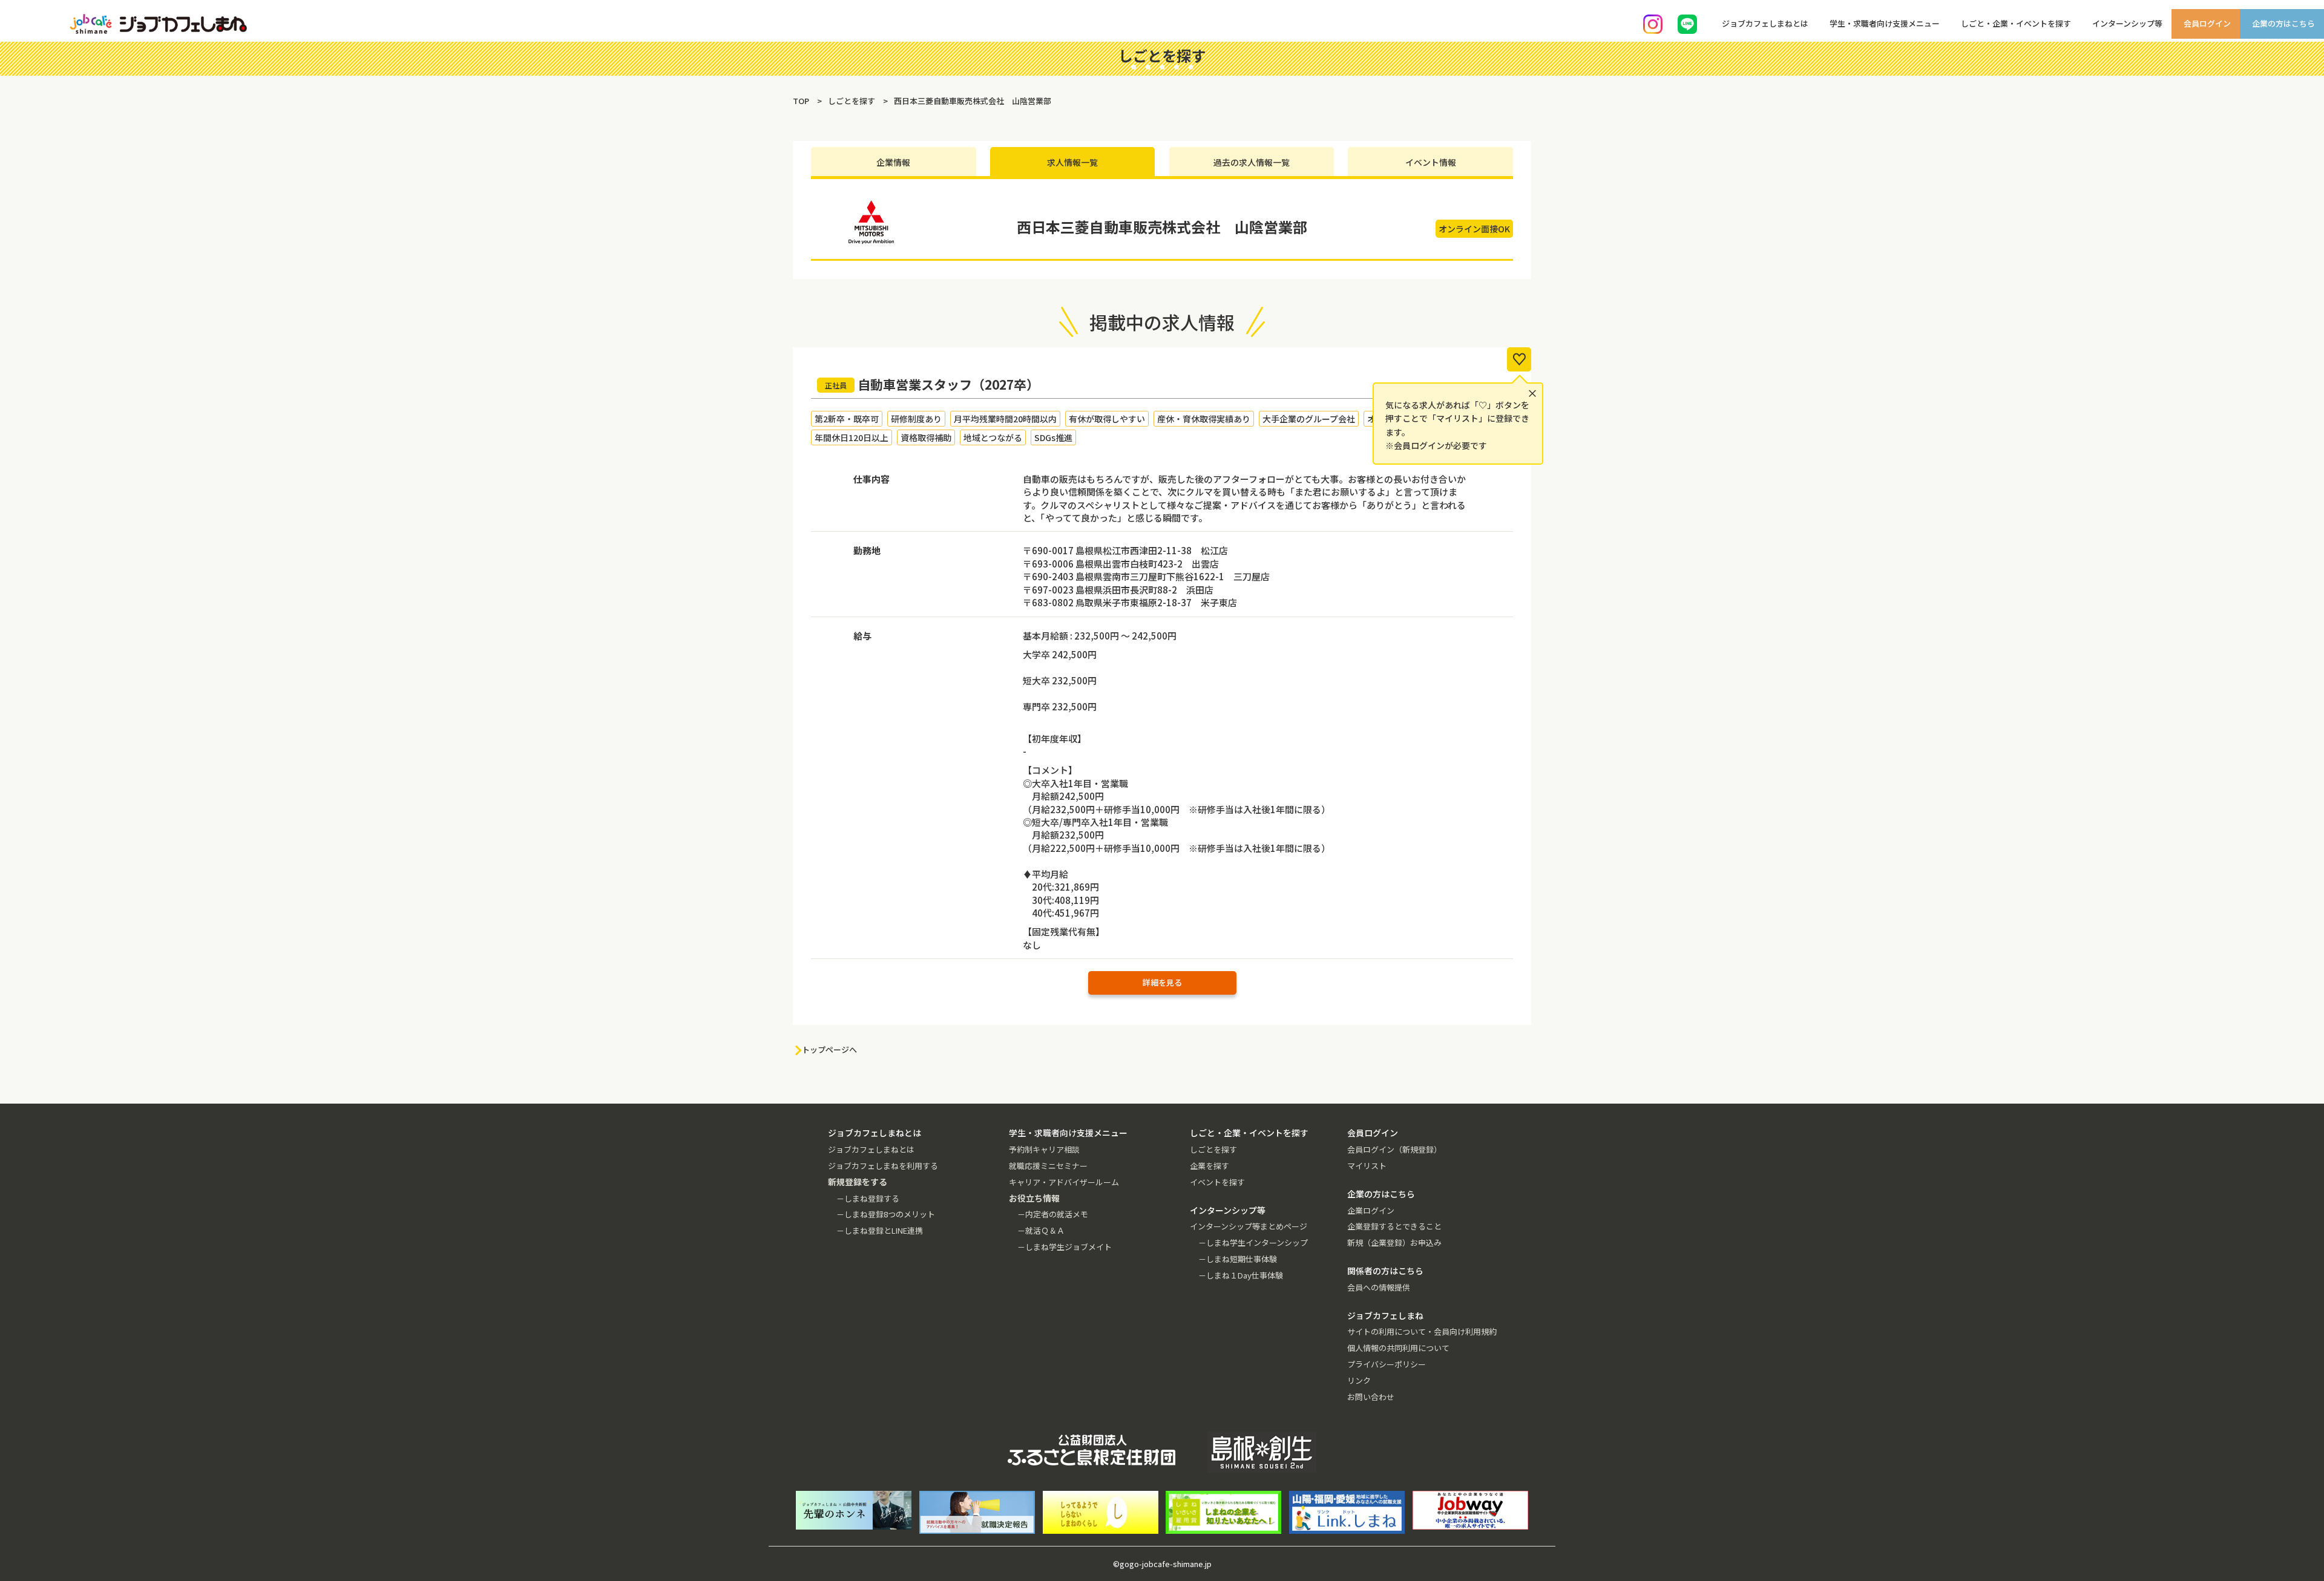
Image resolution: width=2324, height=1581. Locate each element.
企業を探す (1210, 1166)
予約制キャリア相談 (1044, 1149)
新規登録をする (2305, 151)
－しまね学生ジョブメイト (1065, 1247)
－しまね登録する (868, 1198)
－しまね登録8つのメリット (886, 1214)
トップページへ (829, 1049)
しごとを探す (1213, 1149)
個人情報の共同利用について (1398, 1348)
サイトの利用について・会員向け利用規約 (1422, 1331)
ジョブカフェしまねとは (871, 1149)
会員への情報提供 (1379, 1287)
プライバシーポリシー (1387, 1364)
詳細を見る (1162, 982)
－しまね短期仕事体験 (1238, 1259)
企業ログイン (1371, 1210)
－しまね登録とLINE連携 (880, 1230)
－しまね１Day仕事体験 (1241, 1275)
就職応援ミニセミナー (1048, 1166)
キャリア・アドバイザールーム (1064, 1182)
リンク (1359, 1380)
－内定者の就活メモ (1053, 1214)
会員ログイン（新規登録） (1394, 1149)
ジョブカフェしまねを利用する (883, 1166)
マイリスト (1367, 1166)
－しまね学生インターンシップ (1253, 1242)
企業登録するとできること (1394, 1226)
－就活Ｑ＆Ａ (1041, 1230)
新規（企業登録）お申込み (1394, 1242)
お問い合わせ (1371, 1397)
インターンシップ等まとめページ (1249, 1226)
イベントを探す (1217, 1182)
